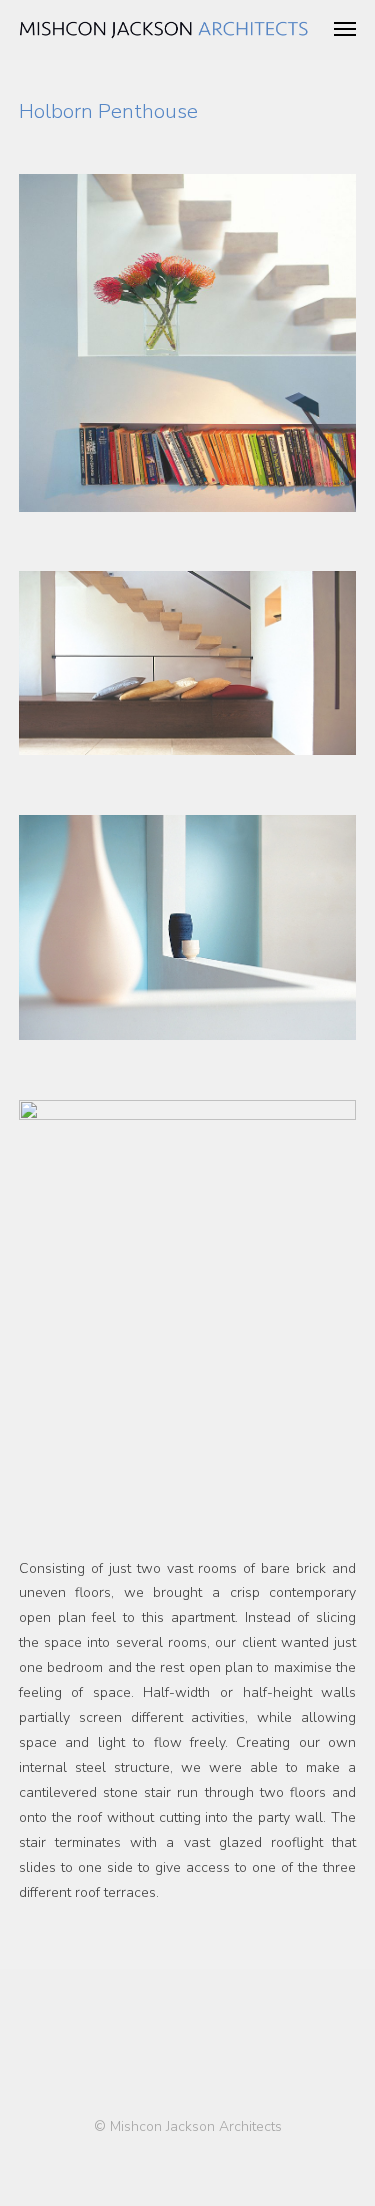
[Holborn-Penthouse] (188, 343)
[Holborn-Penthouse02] (188, 1278)
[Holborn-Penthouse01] (188, 927)
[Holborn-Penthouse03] (188, 663)
